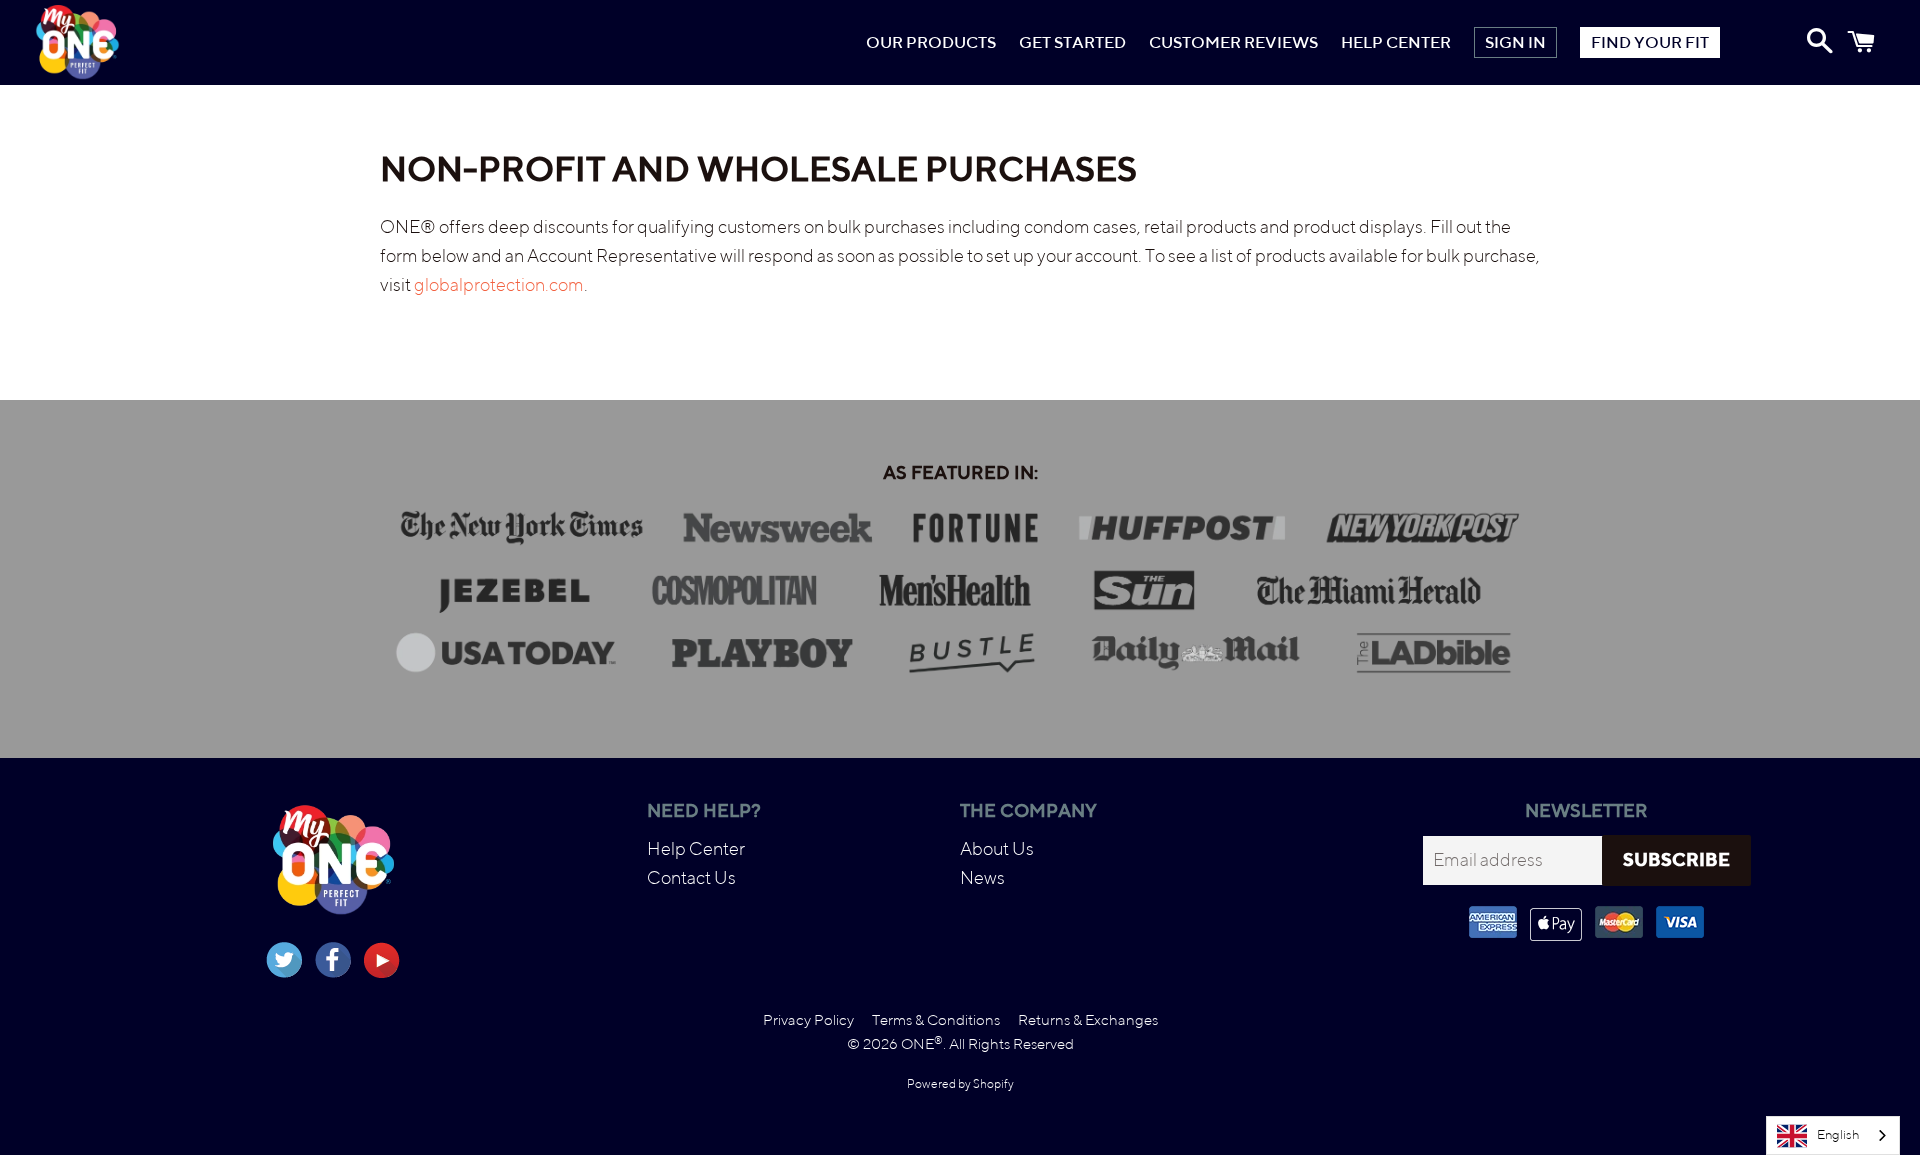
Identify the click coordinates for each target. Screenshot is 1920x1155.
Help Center (1396, 42)
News (982, 877)
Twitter (284, 960)
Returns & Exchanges (1088, 1019)
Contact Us (691, 877)
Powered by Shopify (960, 1083)
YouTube (382, 960)
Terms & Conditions (936, 1019)
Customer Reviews (1233, 42)
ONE (922, 1043)
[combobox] (1833, 1135)
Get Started (1072, 42)
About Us (997, 848)
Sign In (1515, 42)
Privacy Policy (808, 1019)
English (1838, 1134)
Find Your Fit (1650, 42)
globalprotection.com (499, 284)
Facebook (333, 960)
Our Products (931, 42)
